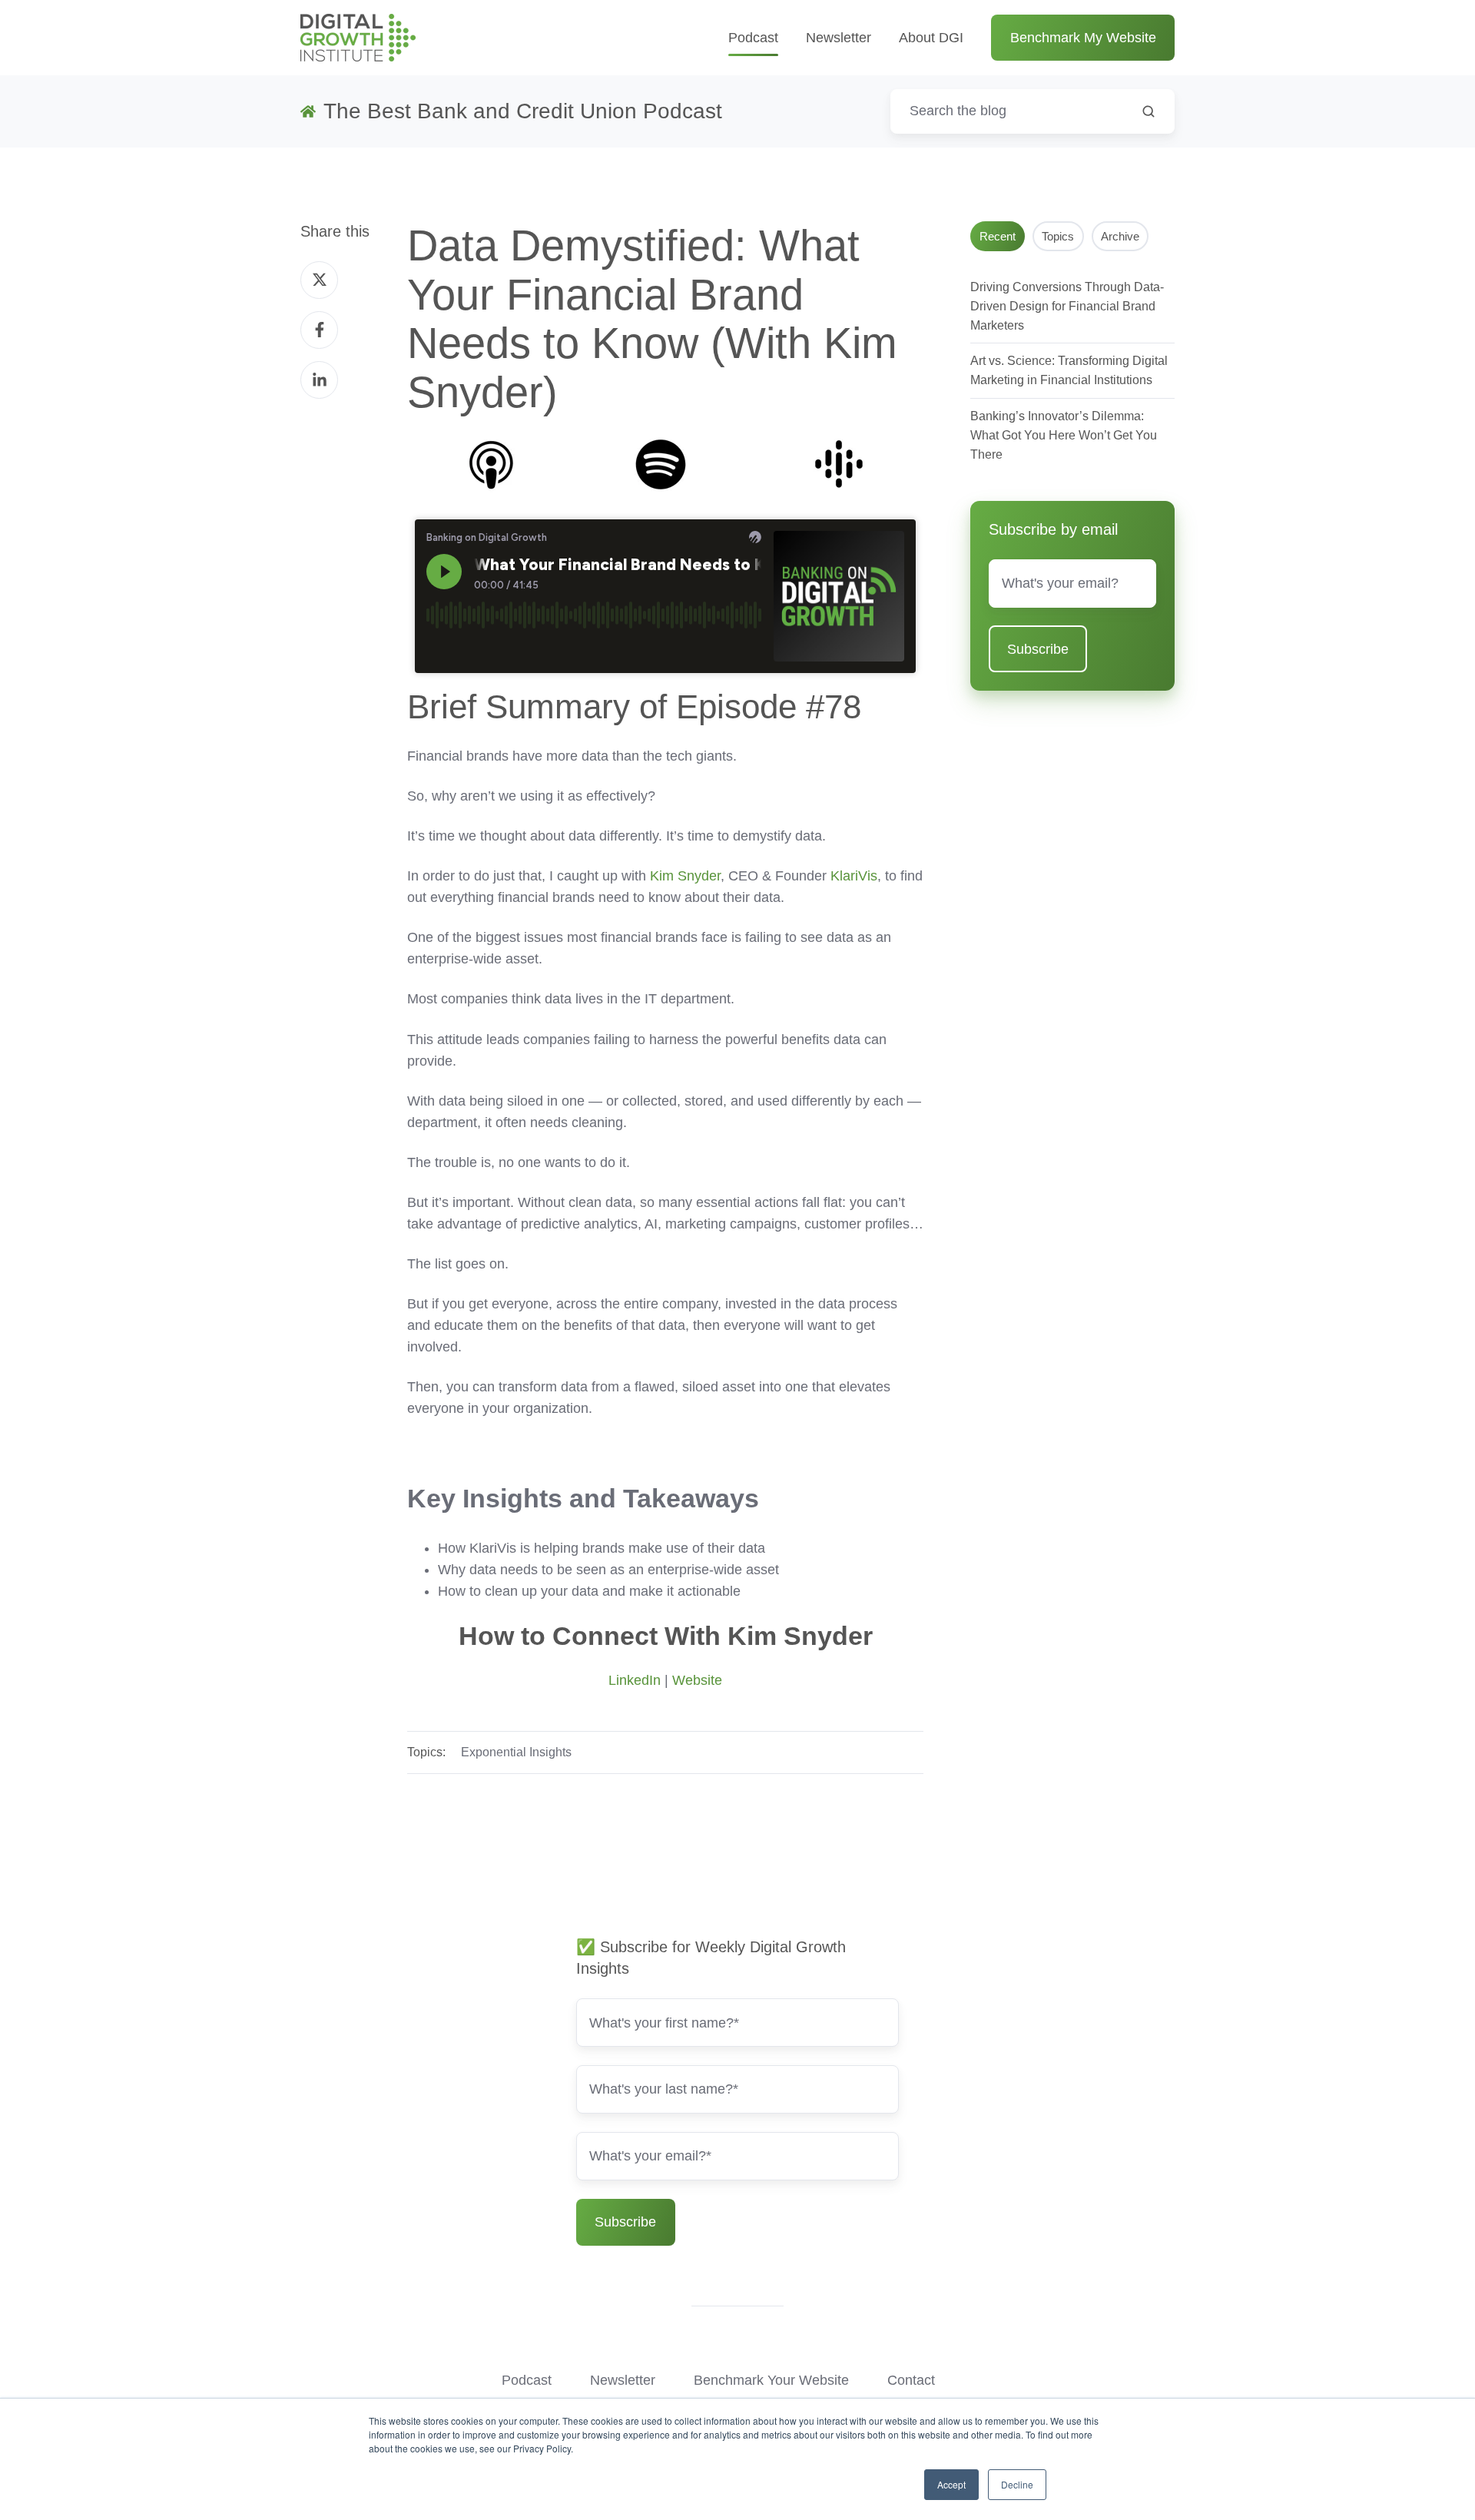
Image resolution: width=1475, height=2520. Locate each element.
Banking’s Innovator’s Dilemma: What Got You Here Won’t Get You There (1064, 435)
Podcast (753, 38)
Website (697, 1680)
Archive (1120, 236)
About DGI (931, 38)
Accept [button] (951, 2484)
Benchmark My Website (1083, 38)
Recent (998, 236)
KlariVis (854, 876)
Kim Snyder (685, 876)
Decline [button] (1017, 2484)
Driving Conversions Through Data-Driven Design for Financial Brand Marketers (1067, 306)
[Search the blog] (1149, 111)
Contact (911, 2380)
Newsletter (839, 38)
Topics (1058, 236)
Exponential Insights (516, 1752)
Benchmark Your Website (771, 2380)
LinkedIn (635, 1680)
